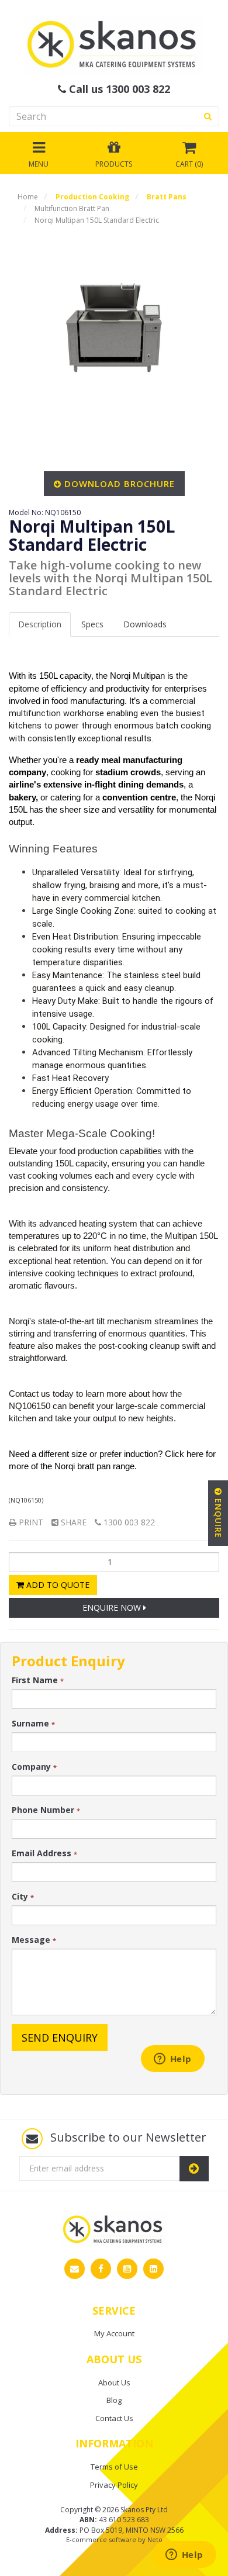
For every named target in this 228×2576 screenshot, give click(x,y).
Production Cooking (92, 197)
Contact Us (114, 2418)
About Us (114, 2382)
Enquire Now (113, 1608)
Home (28, 197)
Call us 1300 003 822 (118, 89)
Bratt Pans (167, 197)
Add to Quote (57, 1585)
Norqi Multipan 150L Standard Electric (97, 220)
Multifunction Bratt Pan (72, 208)
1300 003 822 (128, 1522)
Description (40, 624)
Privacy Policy (114, 2485)
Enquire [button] (218, 1517)
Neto (155, 2539)
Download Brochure (120, 484)
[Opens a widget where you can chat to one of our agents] (184, 2556)
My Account (114, 2333)
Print (30, 1522)
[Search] (208, 116)
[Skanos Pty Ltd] (114, 44)
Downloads (145, 624)
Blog (114, 2400)
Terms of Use (114, 2467)
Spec (92, 624)
